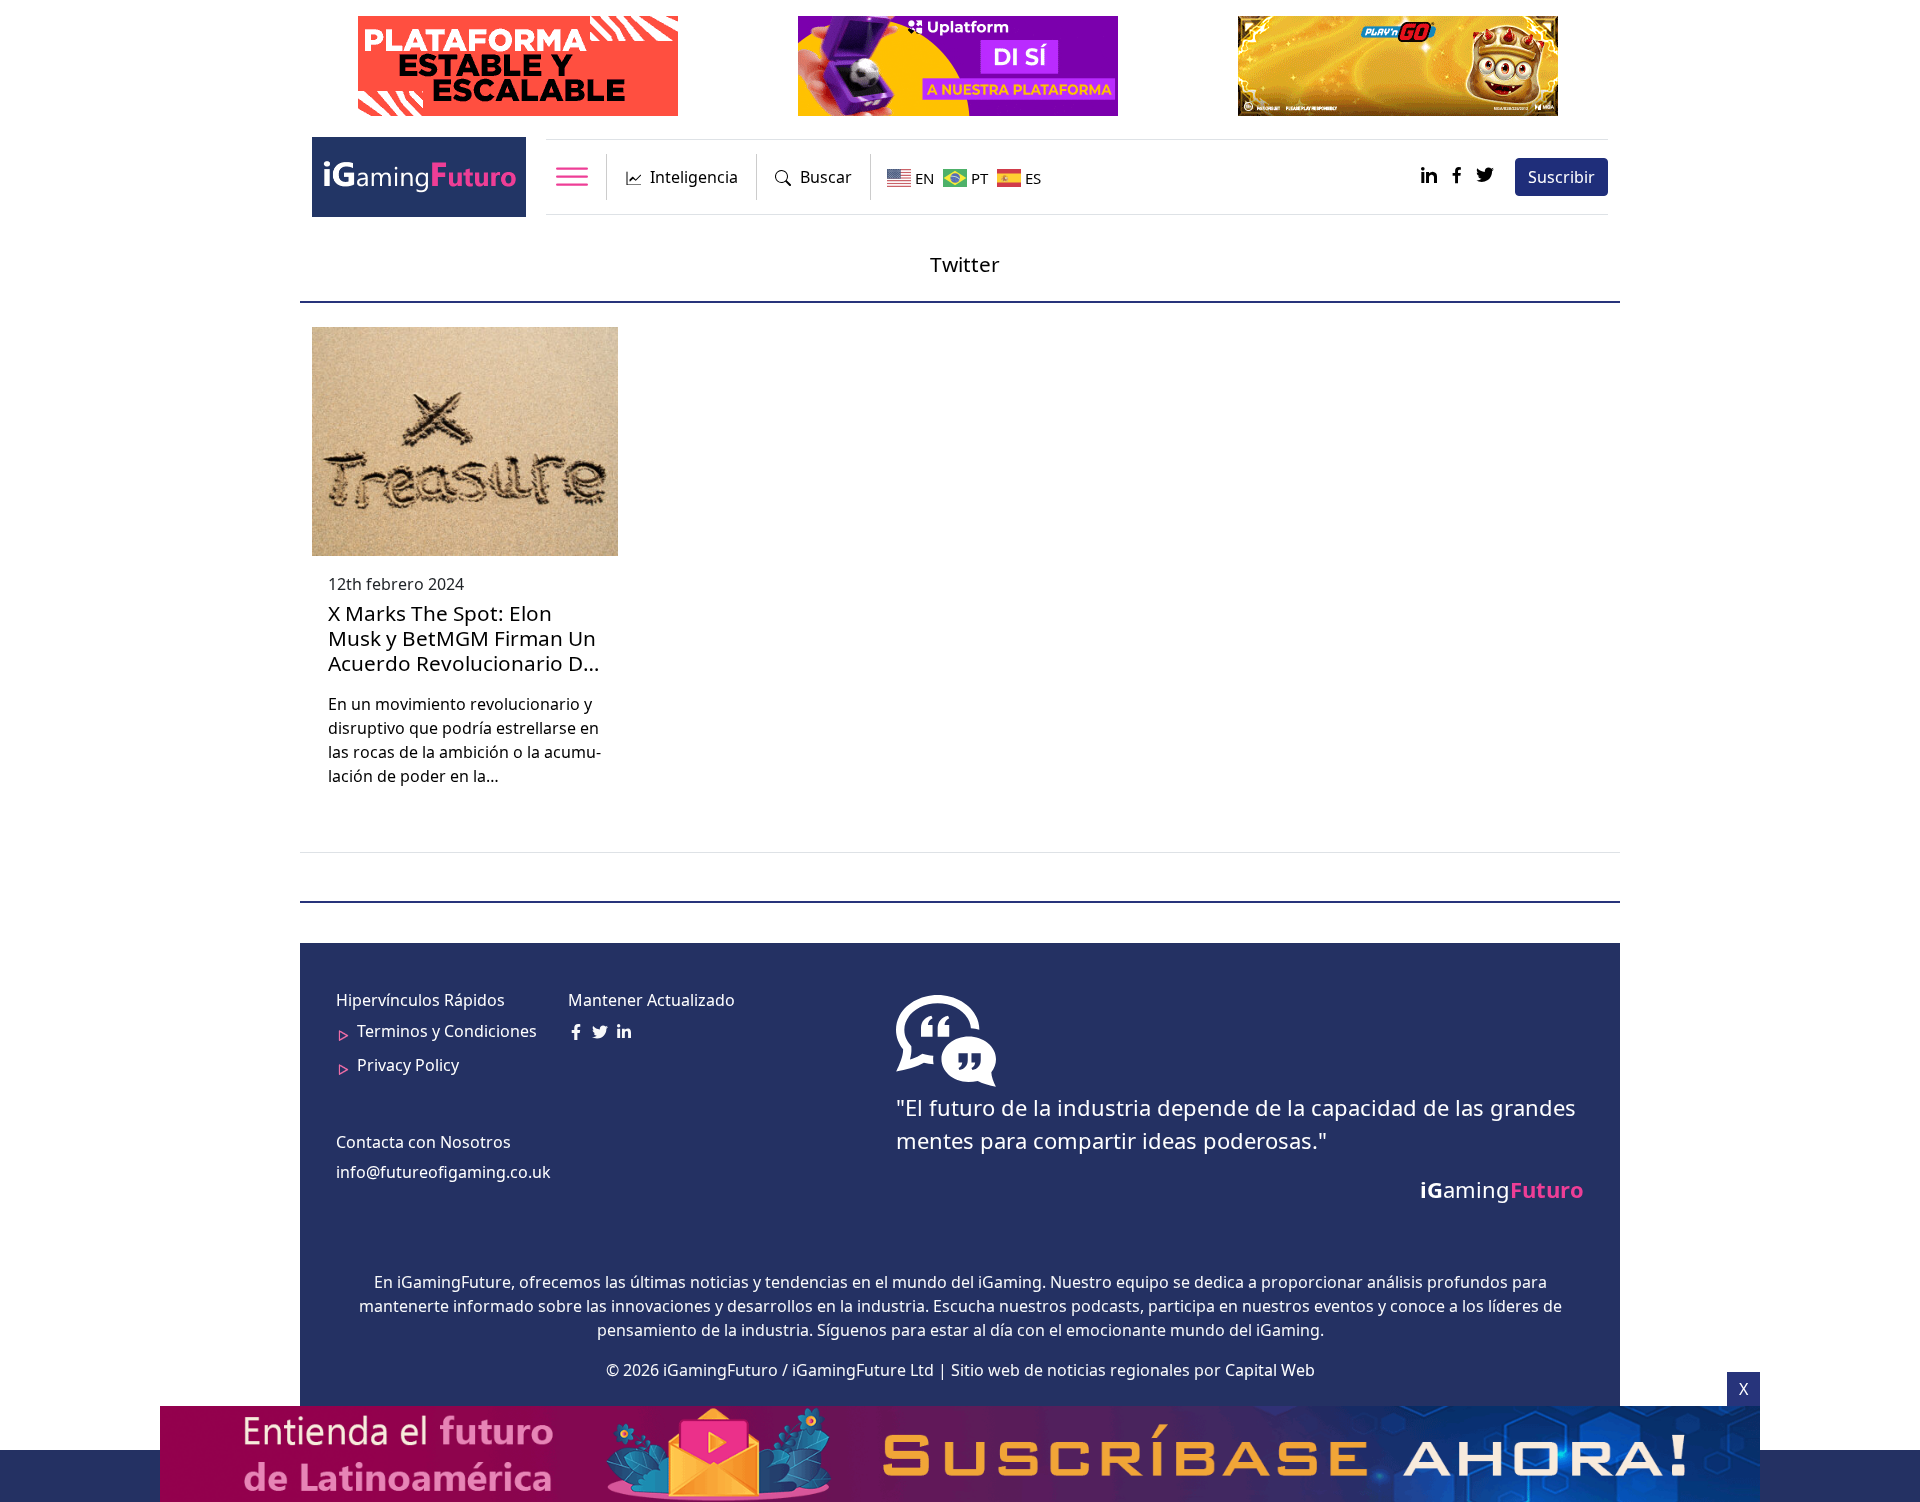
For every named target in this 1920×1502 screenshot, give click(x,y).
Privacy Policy (408, 1065)
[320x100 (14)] (1400, 64)
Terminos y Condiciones (447, 1031)
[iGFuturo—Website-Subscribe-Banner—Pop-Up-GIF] (962, 1452)
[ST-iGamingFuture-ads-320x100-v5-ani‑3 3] (520, 64)
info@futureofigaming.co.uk (443, 1172)
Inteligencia (694, 177)
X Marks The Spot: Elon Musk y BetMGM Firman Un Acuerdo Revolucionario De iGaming (462, 650)
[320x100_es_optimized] (960, 64)
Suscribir (1561, 177)
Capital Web (1270, 1370)
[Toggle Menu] (572, 176)
